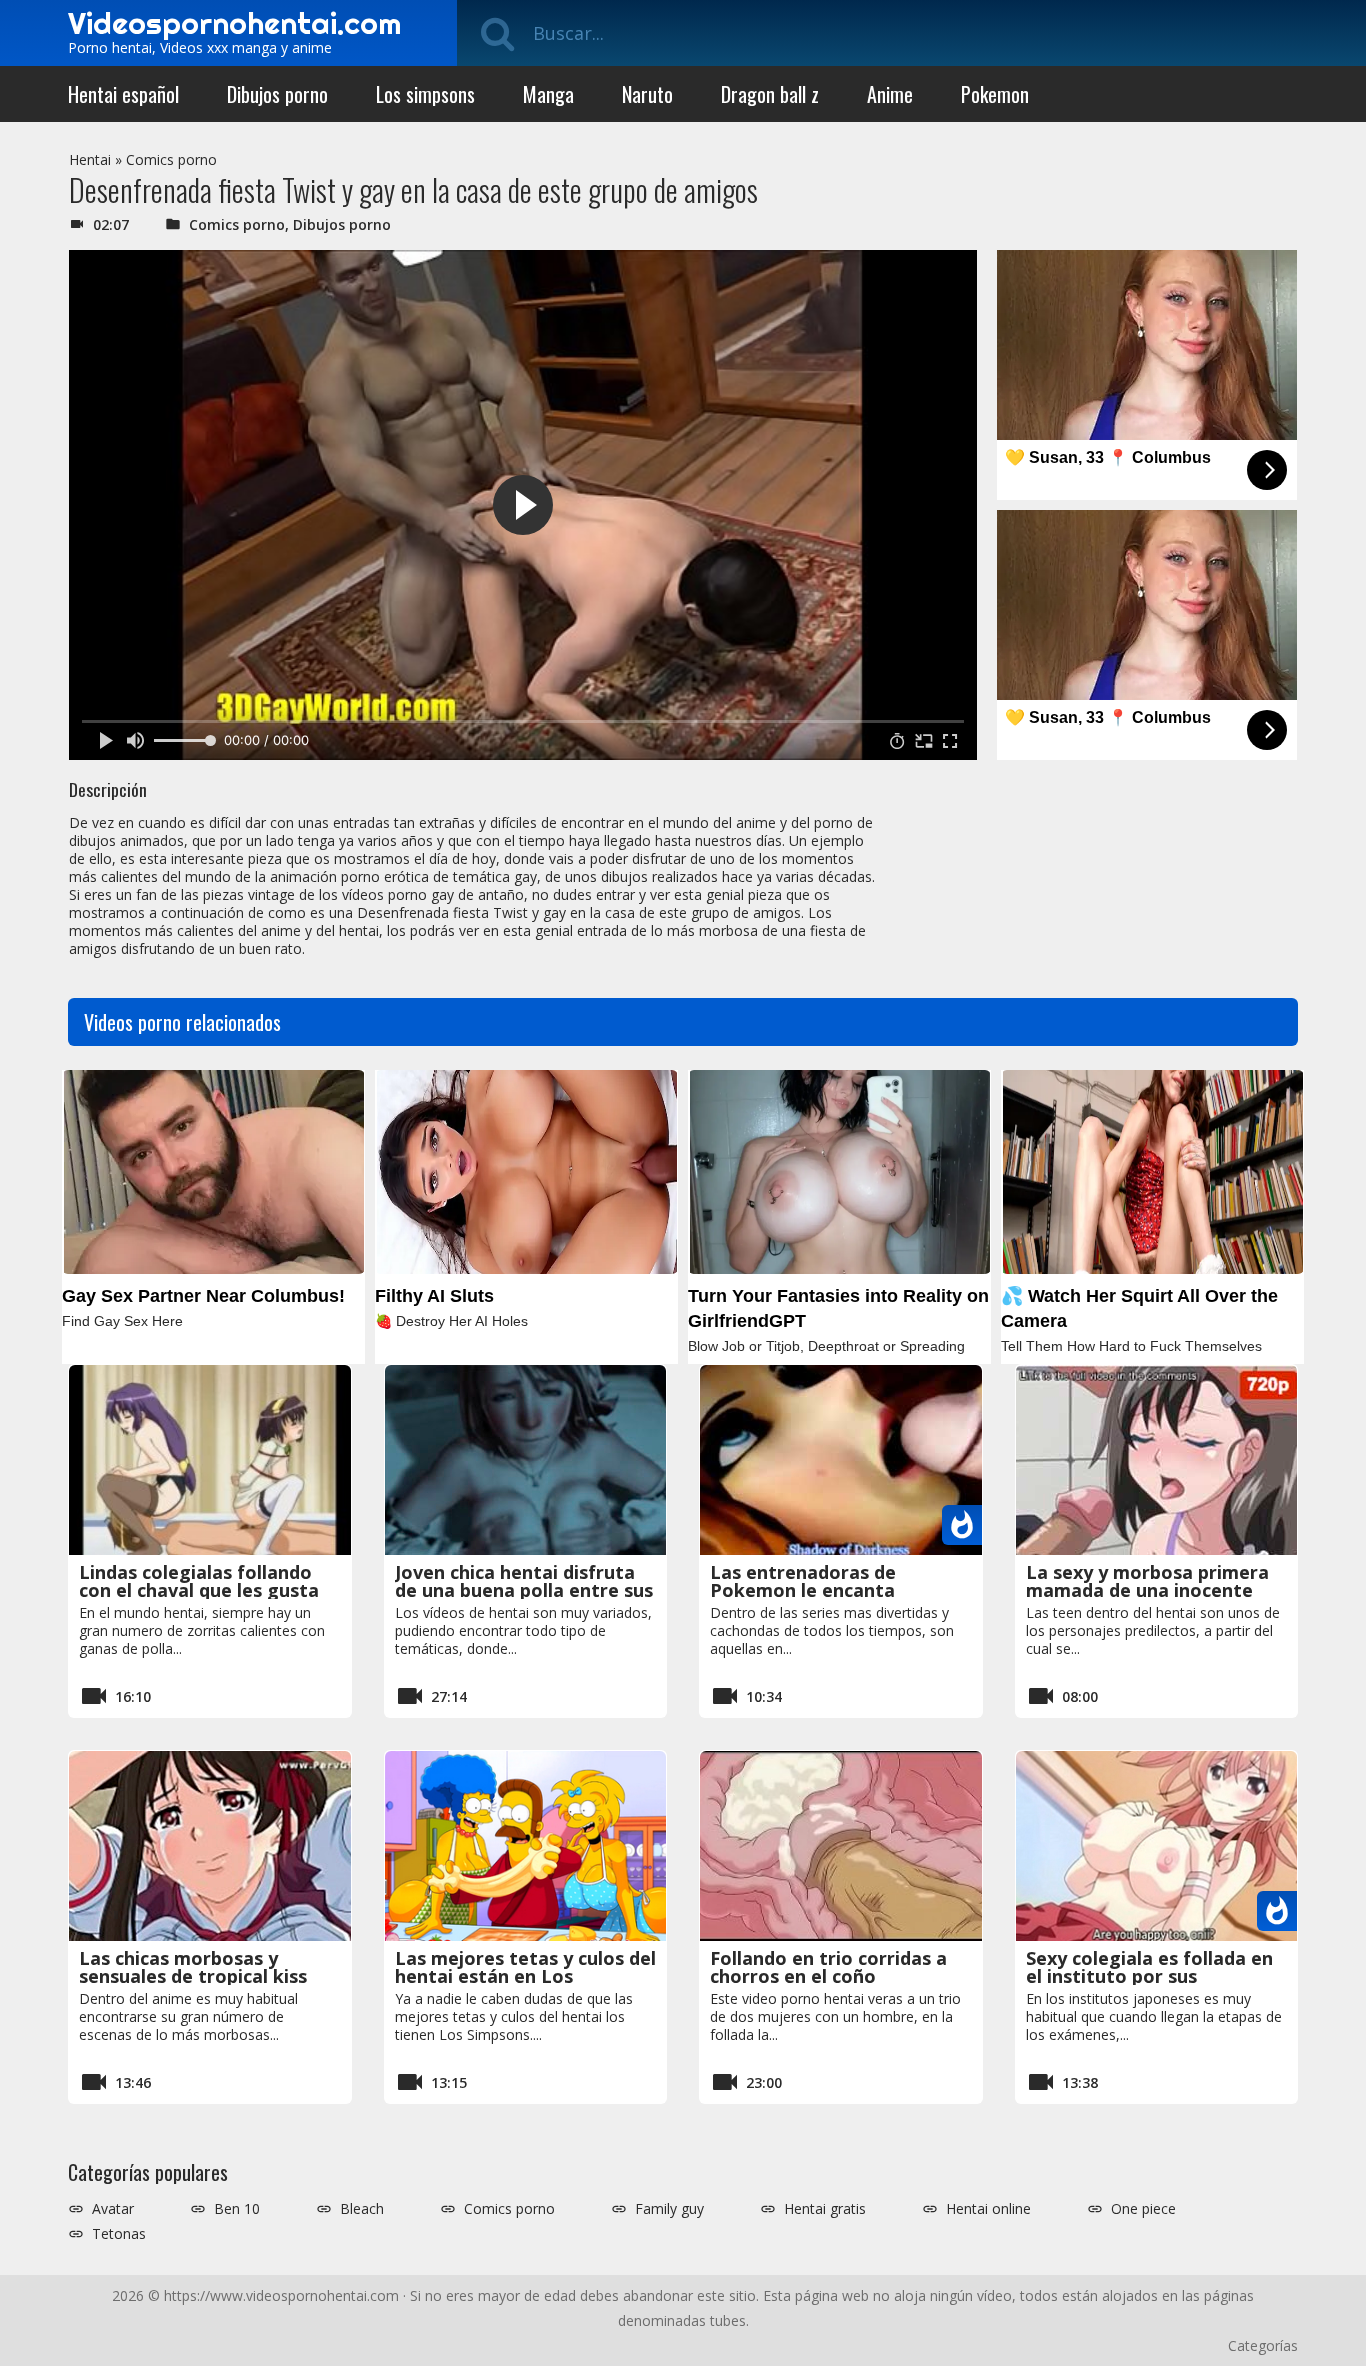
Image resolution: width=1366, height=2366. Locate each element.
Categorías (1263, 2345)
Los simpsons (425, 94)
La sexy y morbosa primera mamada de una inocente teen (1147, 1590)
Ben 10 (237, 2209)
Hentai (90, 159)
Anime (890, 94)
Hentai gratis (825, 2209)
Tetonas (119, 2234)
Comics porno (171, 159)
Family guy (669, 2209)
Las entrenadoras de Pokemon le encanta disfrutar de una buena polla (837, 1590)
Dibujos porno (277, 94)
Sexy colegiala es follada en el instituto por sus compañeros (1149, 1976)
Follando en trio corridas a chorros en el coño (828, 1967)
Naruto (647, 94)
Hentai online (988, 2209)
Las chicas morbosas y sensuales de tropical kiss (193, 1967)
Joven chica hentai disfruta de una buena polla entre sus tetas (524, 1590)
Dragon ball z (770, 94)
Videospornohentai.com (234, 23)
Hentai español (123, 94)
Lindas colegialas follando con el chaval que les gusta (199, 1581)
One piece (1143, 2209)
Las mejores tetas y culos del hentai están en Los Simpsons (525, 1976)
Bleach (362, 2209)
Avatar (113, 2209)
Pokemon (995, 94)
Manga (548, 94)
